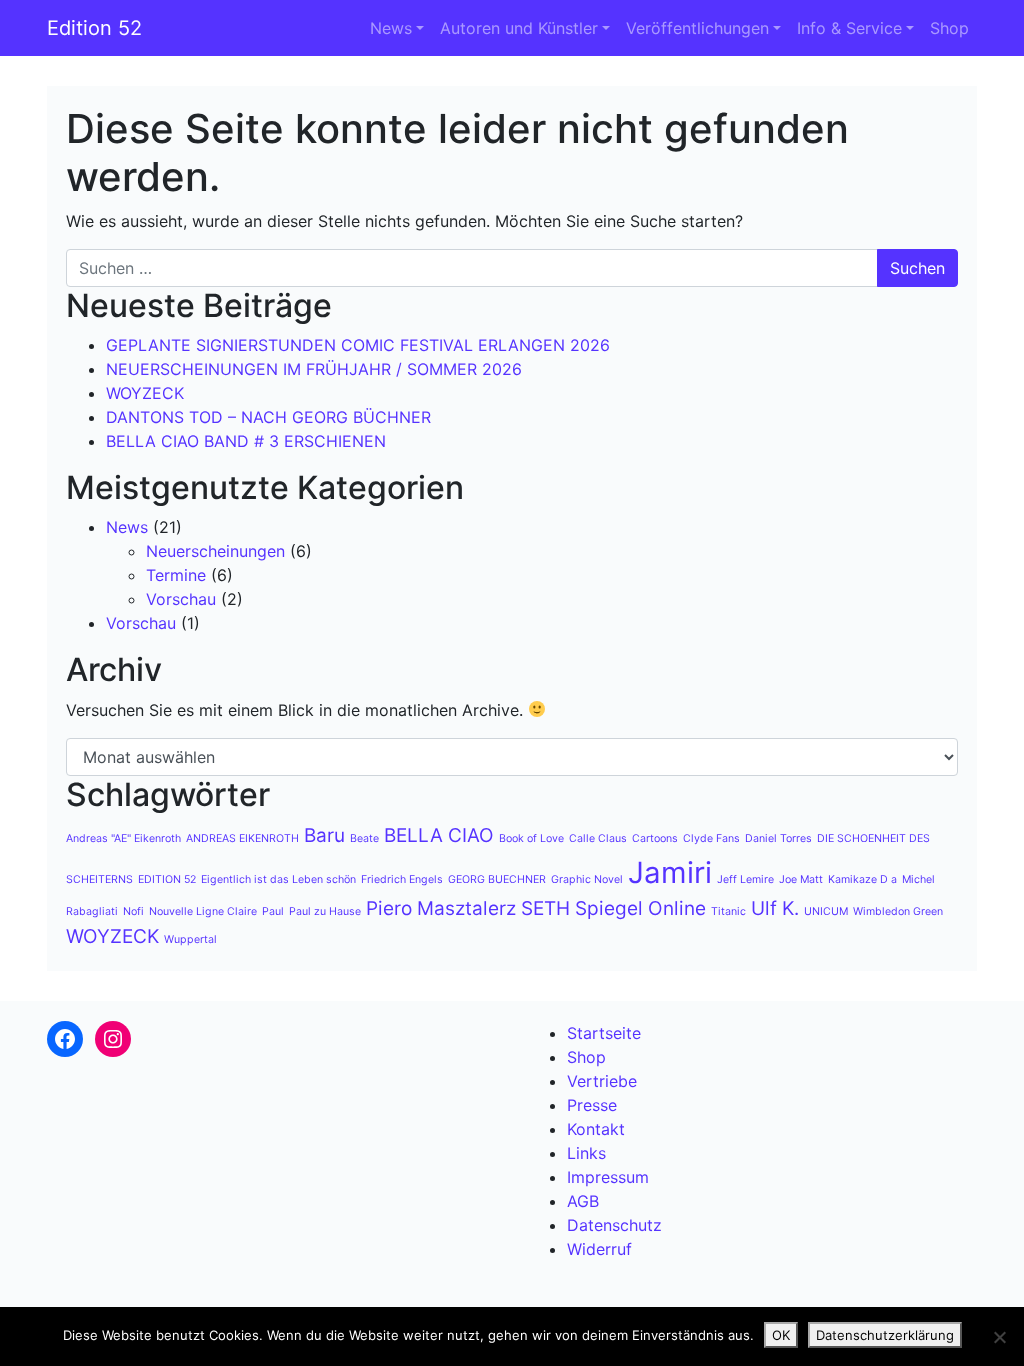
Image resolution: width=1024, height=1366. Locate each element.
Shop (949, 28)
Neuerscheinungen (215, 551)
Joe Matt (801, 879)
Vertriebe (602, 1081)
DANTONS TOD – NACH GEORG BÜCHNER (268, 417)
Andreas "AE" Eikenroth (123, 838)
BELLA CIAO (439, 835)
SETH (545, 908)
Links (586, 1153)
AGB (583, 1201)
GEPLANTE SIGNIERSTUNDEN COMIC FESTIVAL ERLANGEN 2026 (358, 345)
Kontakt (596, 1129)
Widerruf (599, 1249)
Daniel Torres (778, 838)
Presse (592, 1105)
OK (781, 1335)
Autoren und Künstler (519, 28)
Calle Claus (598, 838)
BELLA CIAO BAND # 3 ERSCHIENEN (246, 441)
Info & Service (849, 28)
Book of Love (531, 838)
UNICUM (826, 911)
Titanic (728, 911)
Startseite (604, 1033)
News (391, 28)
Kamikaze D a (862, 879)
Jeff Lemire (745, 879)
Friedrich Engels (402, 879)
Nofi (133, 911)
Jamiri (670, 872)
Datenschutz (614, 1225)
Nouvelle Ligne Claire (203, 911)
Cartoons (655, 838)
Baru (324, 835)
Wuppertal (190, 939)
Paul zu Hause (325, 911)
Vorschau (181, 599)
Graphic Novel (587, 879)
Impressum (608, 1177)
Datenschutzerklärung (885, 1335)
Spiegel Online (640, 908)
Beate (364, 838)
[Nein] (999, 1337)
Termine (176, 575)
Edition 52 (94, 28)
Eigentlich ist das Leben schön (278, 879)
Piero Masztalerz (441, 908)
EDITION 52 (167, 879)
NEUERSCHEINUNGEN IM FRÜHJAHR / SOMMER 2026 (314, 369)
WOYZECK (145, 393)
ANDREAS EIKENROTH (242, 838)
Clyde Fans (711, 838)
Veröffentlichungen (697, 28)
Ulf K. (775, 908)
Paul (273, 911)
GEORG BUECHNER (497, 879)
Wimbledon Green (898, 911)
